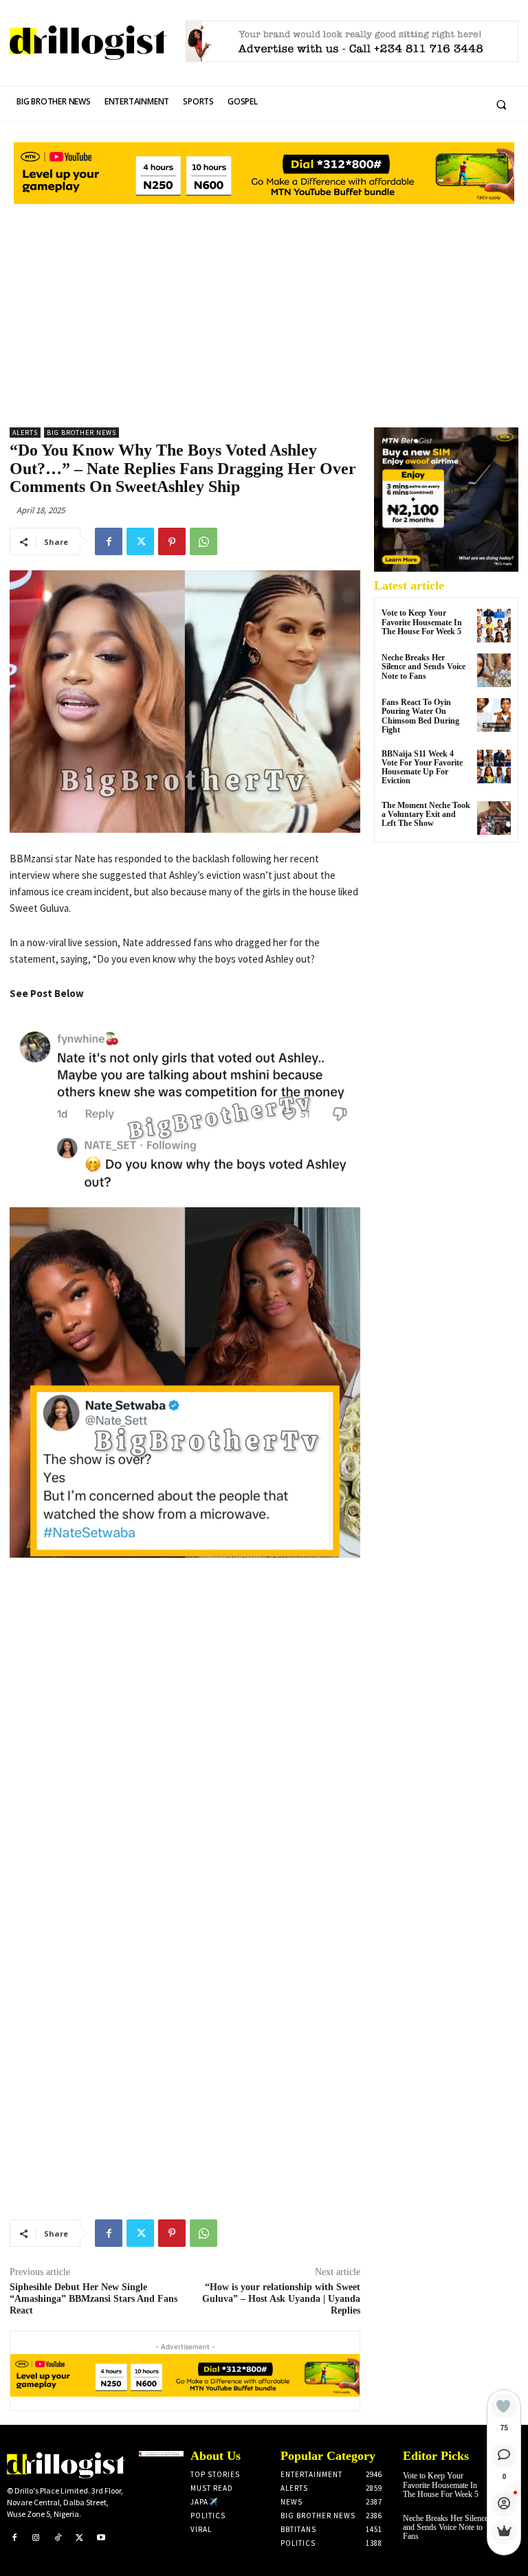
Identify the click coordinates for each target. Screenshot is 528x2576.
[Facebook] (109, 541)
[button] (501, 104)
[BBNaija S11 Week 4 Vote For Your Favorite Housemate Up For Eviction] (494, 766)
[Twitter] (140, 541)
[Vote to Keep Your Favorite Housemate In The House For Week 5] (494, 626)
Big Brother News (81, 433)
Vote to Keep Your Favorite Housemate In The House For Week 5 (422, 622)
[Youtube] (101, 2538)
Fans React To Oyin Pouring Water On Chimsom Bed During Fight (420, 716)
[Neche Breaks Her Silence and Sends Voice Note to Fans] (494, 670)
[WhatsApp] (203, 541)
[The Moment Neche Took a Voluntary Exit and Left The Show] (494, 818)
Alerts (25, 433)
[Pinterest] (172, 541)
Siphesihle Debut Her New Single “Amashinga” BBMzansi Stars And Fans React (93, 2299)
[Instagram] (36, 2538)
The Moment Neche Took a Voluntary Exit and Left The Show (426, 814)
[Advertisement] (264, 311)
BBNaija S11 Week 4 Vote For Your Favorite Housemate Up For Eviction (422, 768)
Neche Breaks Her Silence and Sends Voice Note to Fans (423, 667)
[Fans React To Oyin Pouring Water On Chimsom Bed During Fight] (494, 715)
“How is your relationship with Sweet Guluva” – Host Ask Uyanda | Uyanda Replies (281, 2299)
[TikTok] (58, 2538)
